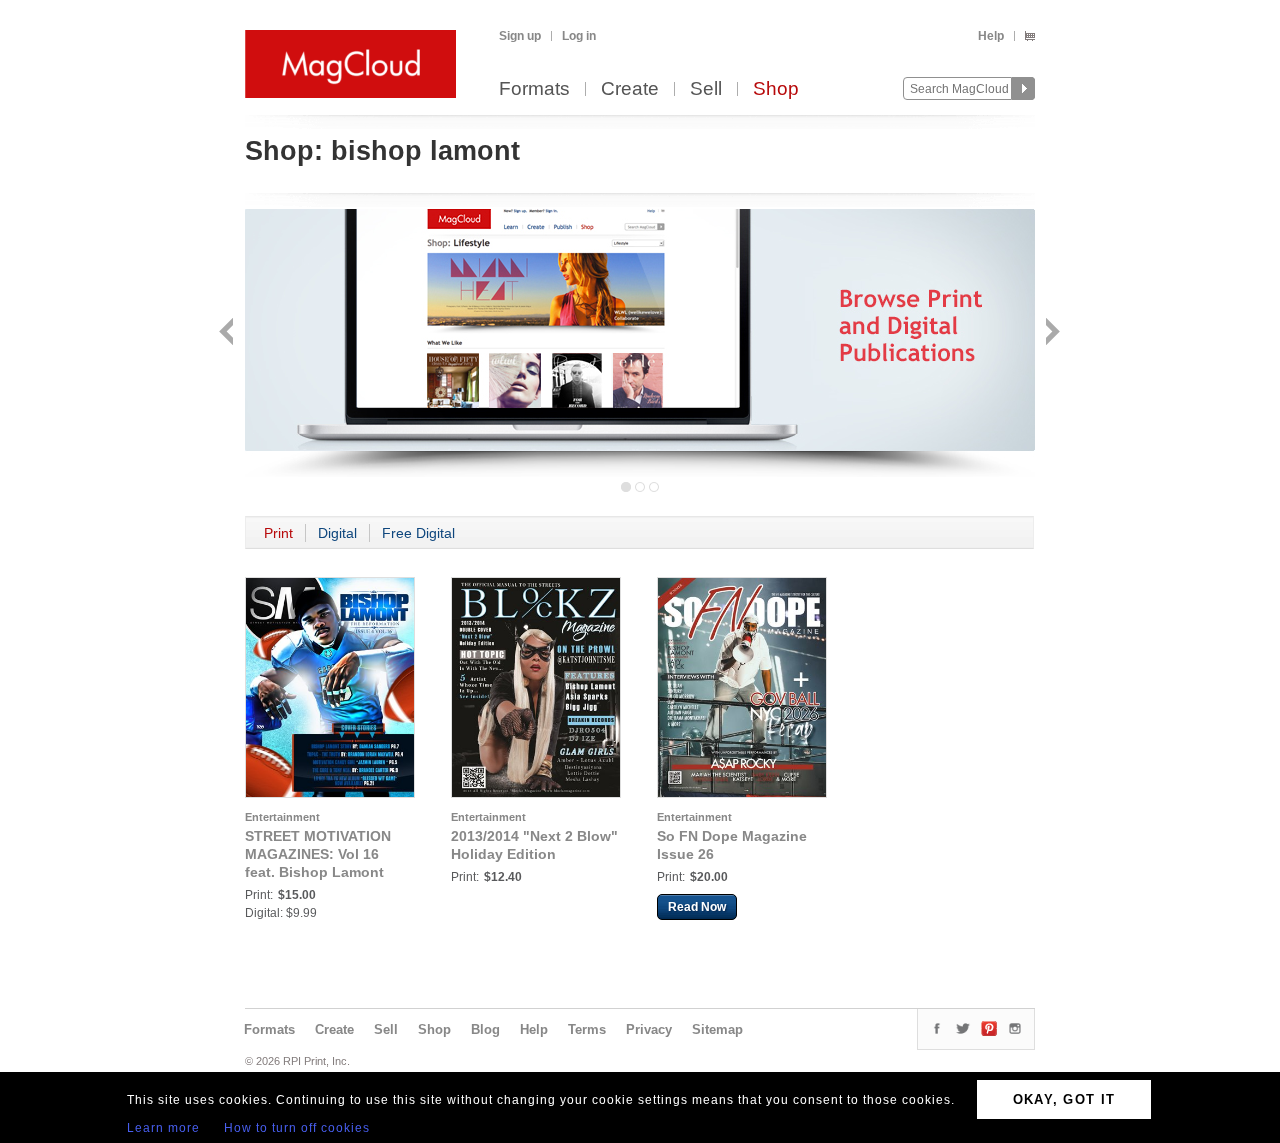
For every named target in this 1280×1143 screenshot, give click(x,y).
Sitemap (717, 1029)
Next (1050, 333)
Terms (587, 1029)
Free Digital (418, 533)
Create (630, 89)
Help (991, 36)
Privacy (649, 1029)
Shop (776, 89)
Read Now (697, 907)
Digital (337, 533)
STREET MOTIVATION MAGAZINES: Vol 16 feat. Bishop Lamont (318, 854)
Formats (534, 89)
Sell (706, 89)
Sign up (520, 36)
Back (228, 333)
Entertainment (282, 817)
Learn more (163, 1128)
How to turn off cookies (297, 1128)
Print (278, 533)
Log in (579, 36)
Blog (485, 1029)
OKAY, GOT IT (1064, 1099)
